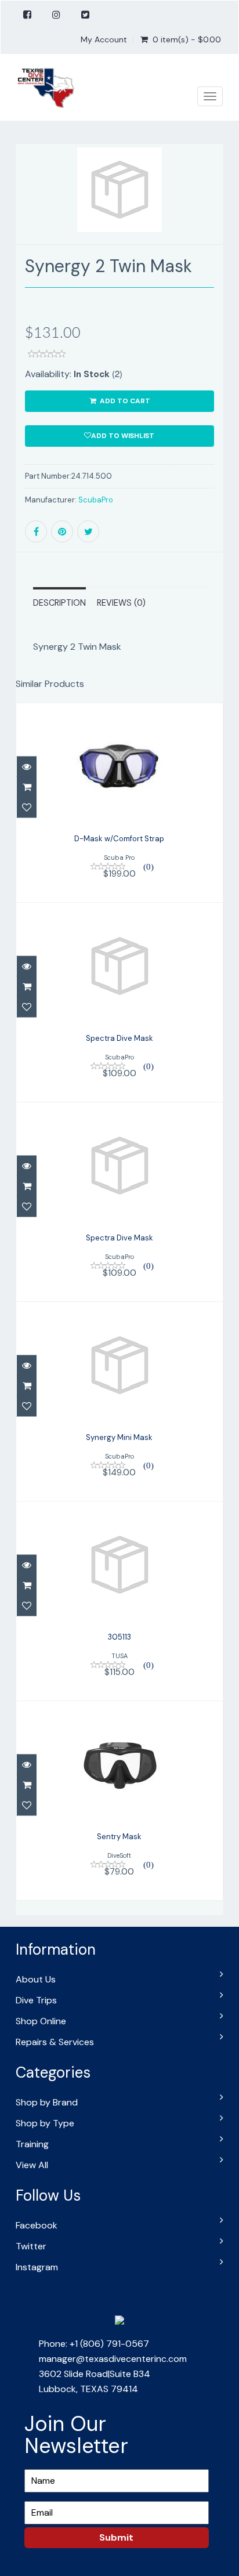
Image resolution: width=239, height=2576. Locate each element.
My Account (104, 39)
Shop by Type (45, 2123)
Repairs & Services (55, 2042)
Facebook (37, 2225)
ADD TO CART (124, 401)
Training (32, 2144)
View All (32, 2165)
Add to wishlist (123, 436)
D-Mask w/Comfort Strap (119, 839)
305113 (119, 1637)
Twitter (31, 2246)
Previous (24, 211)
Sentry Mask (119, 1837)
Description (59, 603)
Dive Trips (36, 2000)
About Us (36, 1979)
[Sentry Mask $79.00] (119, 1800)
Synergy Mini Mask (119, 1437)
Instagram (37, 2267)
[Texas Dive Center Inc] (45, 88)
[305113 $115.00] (119, 1600)
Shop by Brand (47, 2102)
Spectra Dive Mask (119, 1038)
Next (216, 211)
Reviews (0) (121, 603)
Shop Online (41, 2021)
